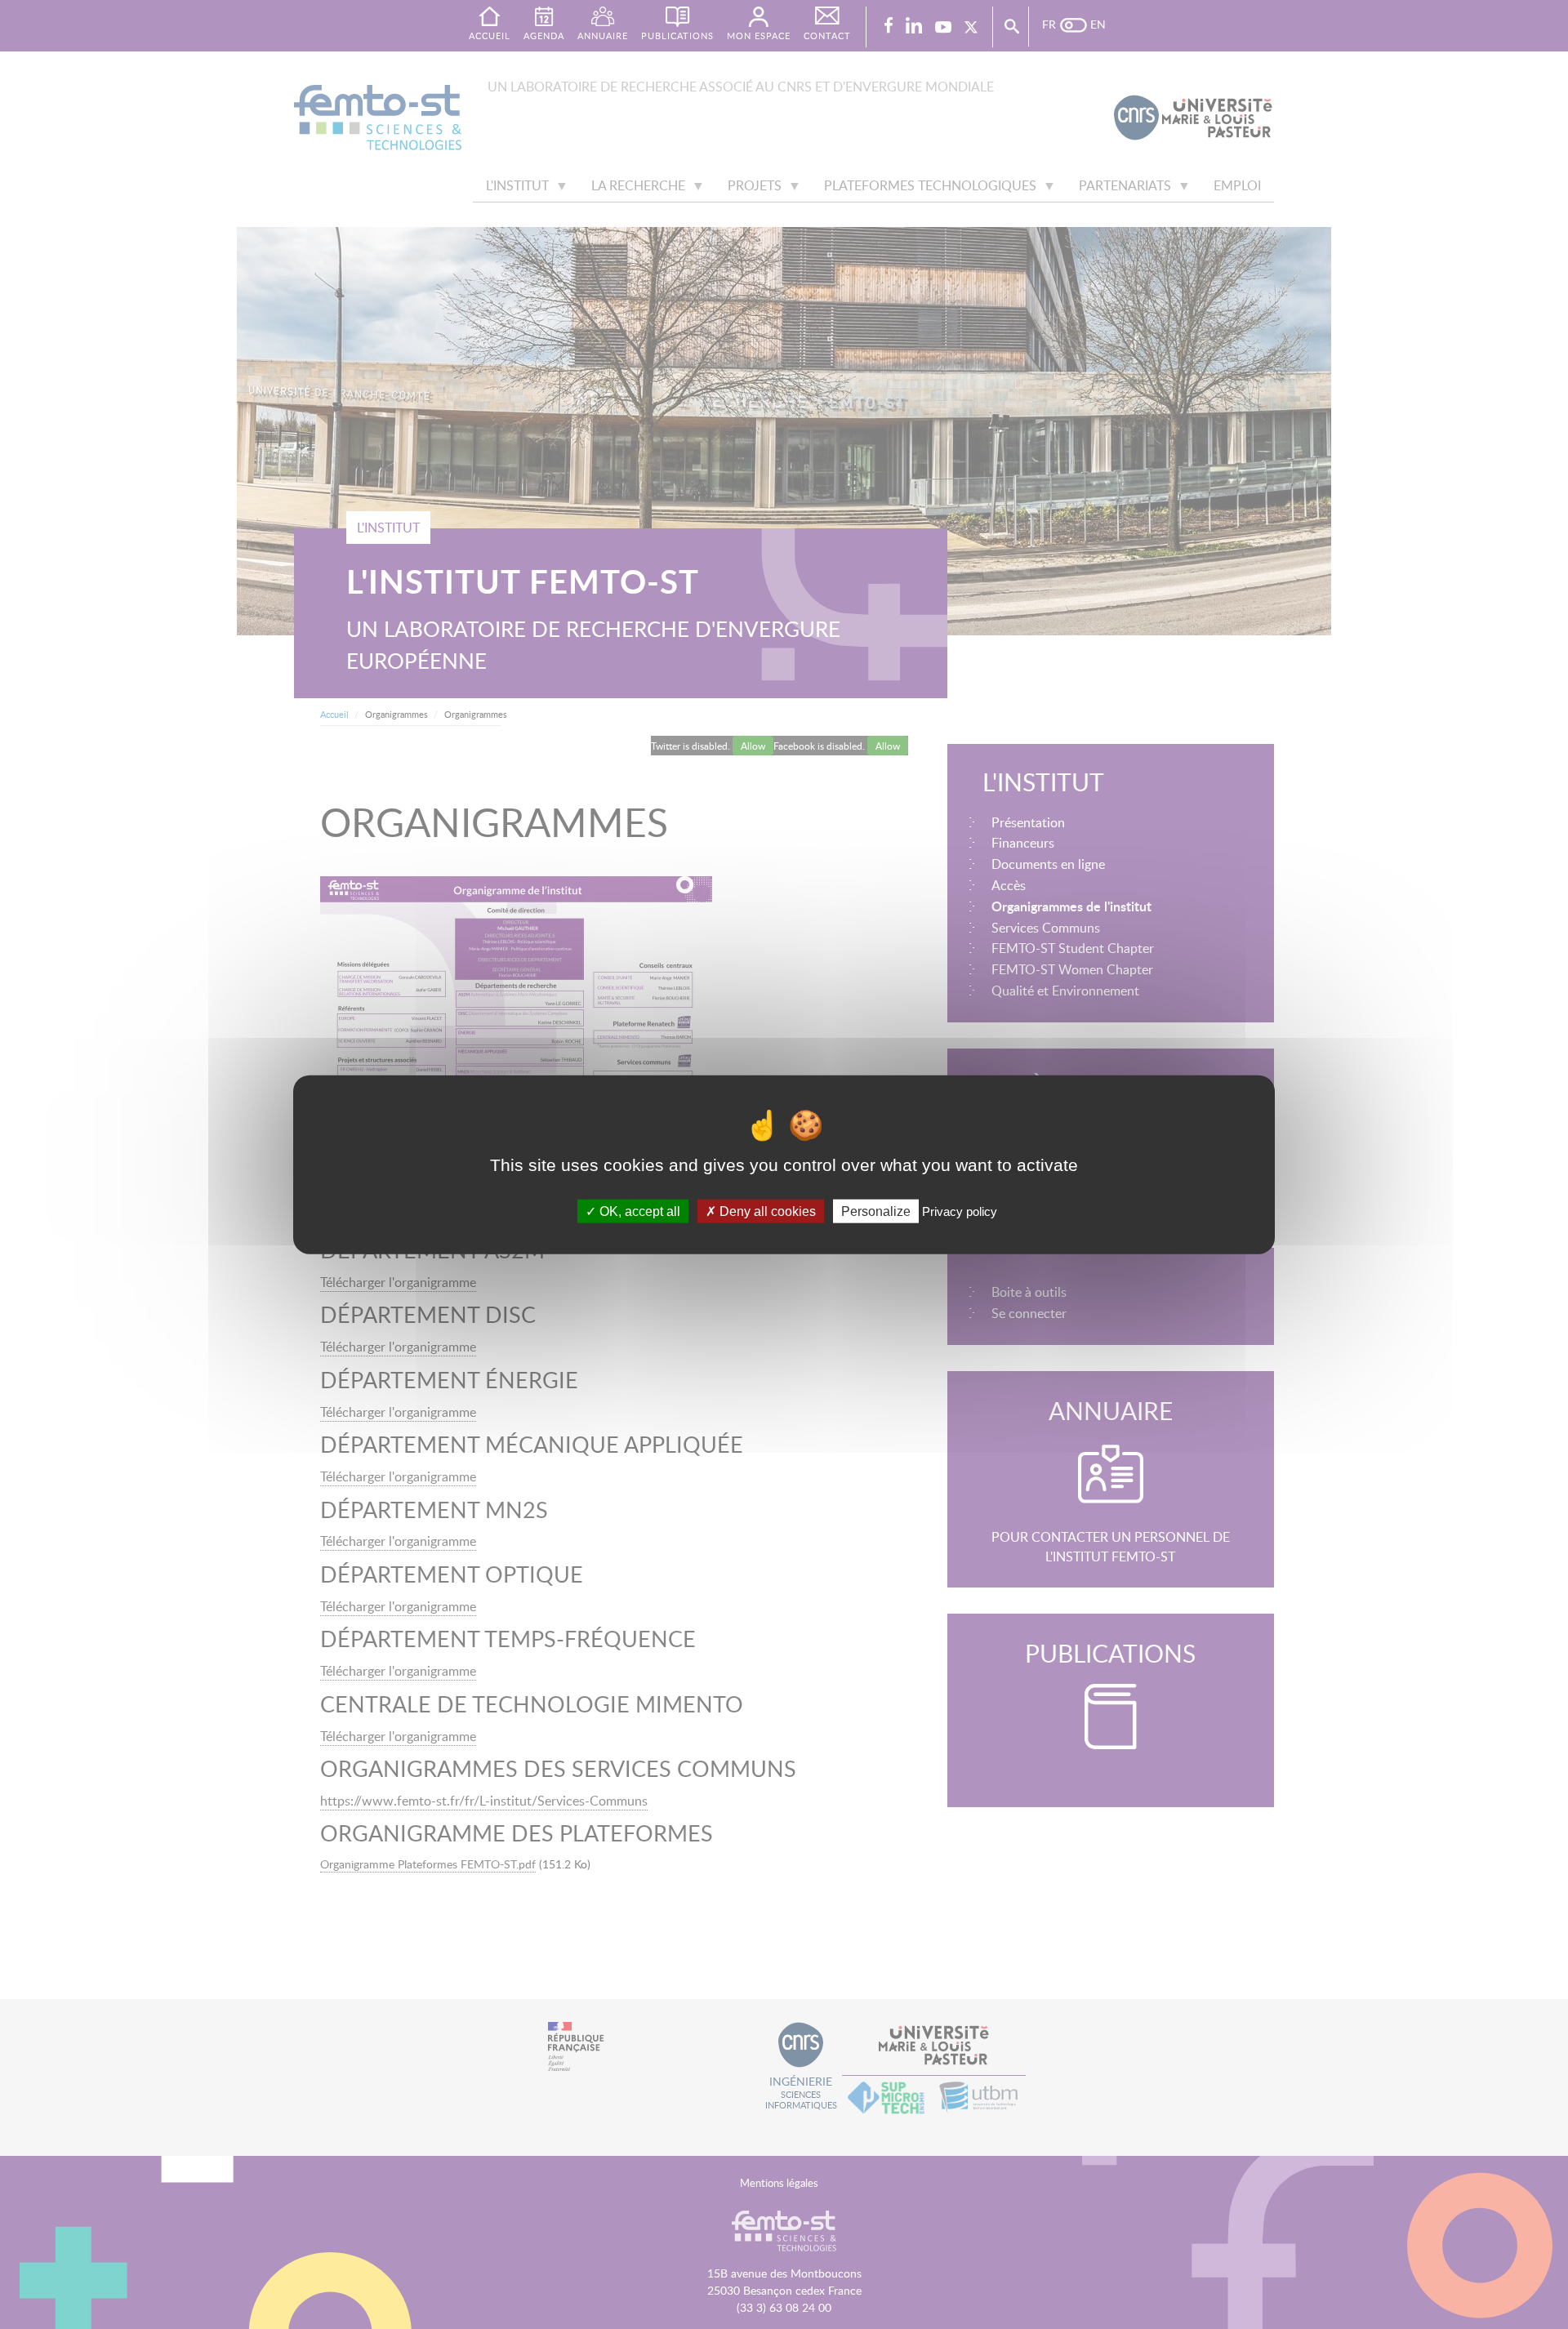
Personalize (876, 1211)
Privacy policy (960, 1211)
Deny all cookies (766, 1211)
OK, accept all (638, 1211)
